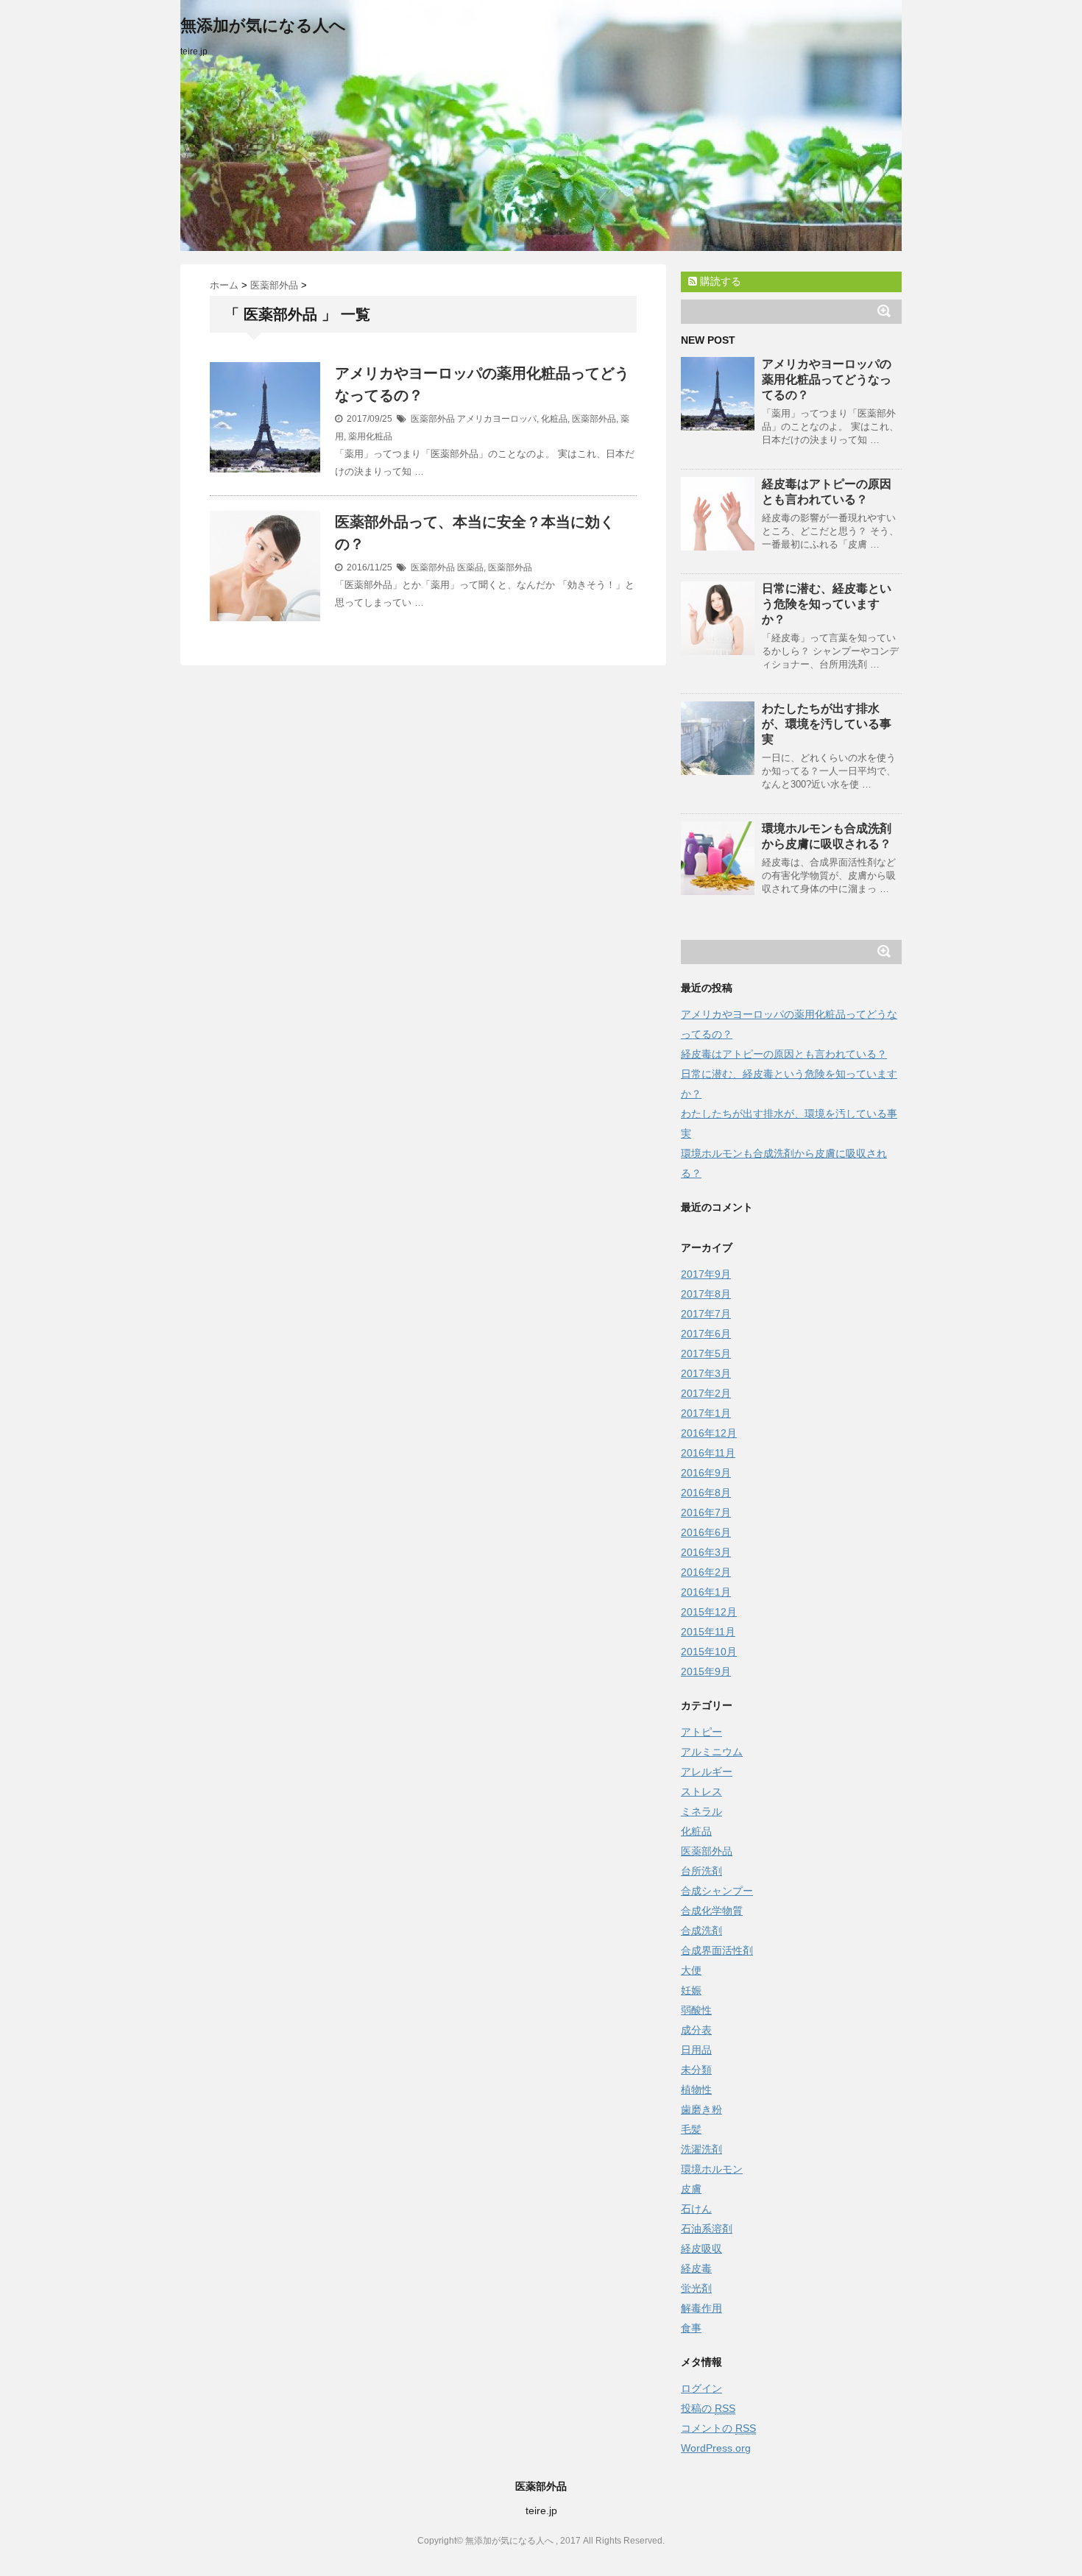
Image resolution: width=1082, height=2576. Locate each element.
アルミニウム (712, 1752)
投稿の (708, 2408)
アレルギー (707, 1772)
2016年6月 (706, 1532)
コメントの (718, 2428)
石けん (696, 2209)
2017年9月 (706, 1274)
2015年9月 (706, 1671)
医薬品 (470, 567)
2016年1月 (706, 1592)
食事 (691, 2328)
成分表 (696, 2030)
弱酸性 (696, 2010)
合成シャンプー (717, 1891)
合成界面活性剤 (717, 1950)
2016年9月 (706, 1473)
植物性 (696, 2090)
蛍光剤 (696, 2288)
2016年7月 (706, 1512)
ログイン (701, 2388)
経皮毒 (696, 2268)
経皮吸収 (701, 2248)
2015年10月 (709, 1652)
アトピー (701, 1732)
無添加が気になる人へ (263, 25)
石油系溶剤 (707, 2229)
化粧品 (554, 419)
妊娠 (691, 1990)
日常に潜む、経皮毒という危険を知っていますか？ (827, 604)
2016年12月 (709, 1433)
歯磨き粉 (701, 2109)
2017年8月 (706, 1294)
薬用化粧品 (370, 436)
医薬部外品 (433, 419)
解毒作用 (701, 2308)
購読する (719, 281)
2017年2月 (706, 1393)
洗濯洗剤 (701, 2149)
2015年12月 (709, 1612)
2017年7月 (706, 1314)
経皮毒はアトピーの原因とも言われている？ (784, 1054)
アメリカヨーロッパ (497, 419)
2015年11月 (708, 1632)
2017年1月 (706, 1413)
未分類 (696, 2070)
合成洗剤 (701, 1931)
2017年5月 (706, 1354)
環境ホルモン (712, 2169)
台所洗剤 (701, 1871)
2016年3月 (706, 1552)
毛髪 (691, 2129)
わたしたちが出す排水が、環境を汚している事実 (827, 724)
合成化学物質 (712, 1911)
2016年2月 (706, 1572)
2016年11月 (708, 1453)
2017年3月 (706, 1373)
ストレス (701, 1791)
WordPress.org (716, 2448)
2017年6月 (706, 1334)
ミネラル (701, 1811)
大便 (691, 1970)
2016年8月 (706, 1493)
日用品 (696, 2050)
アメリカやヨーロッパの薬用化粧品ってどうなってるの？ (827, 379)
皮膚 (691, 2189)
